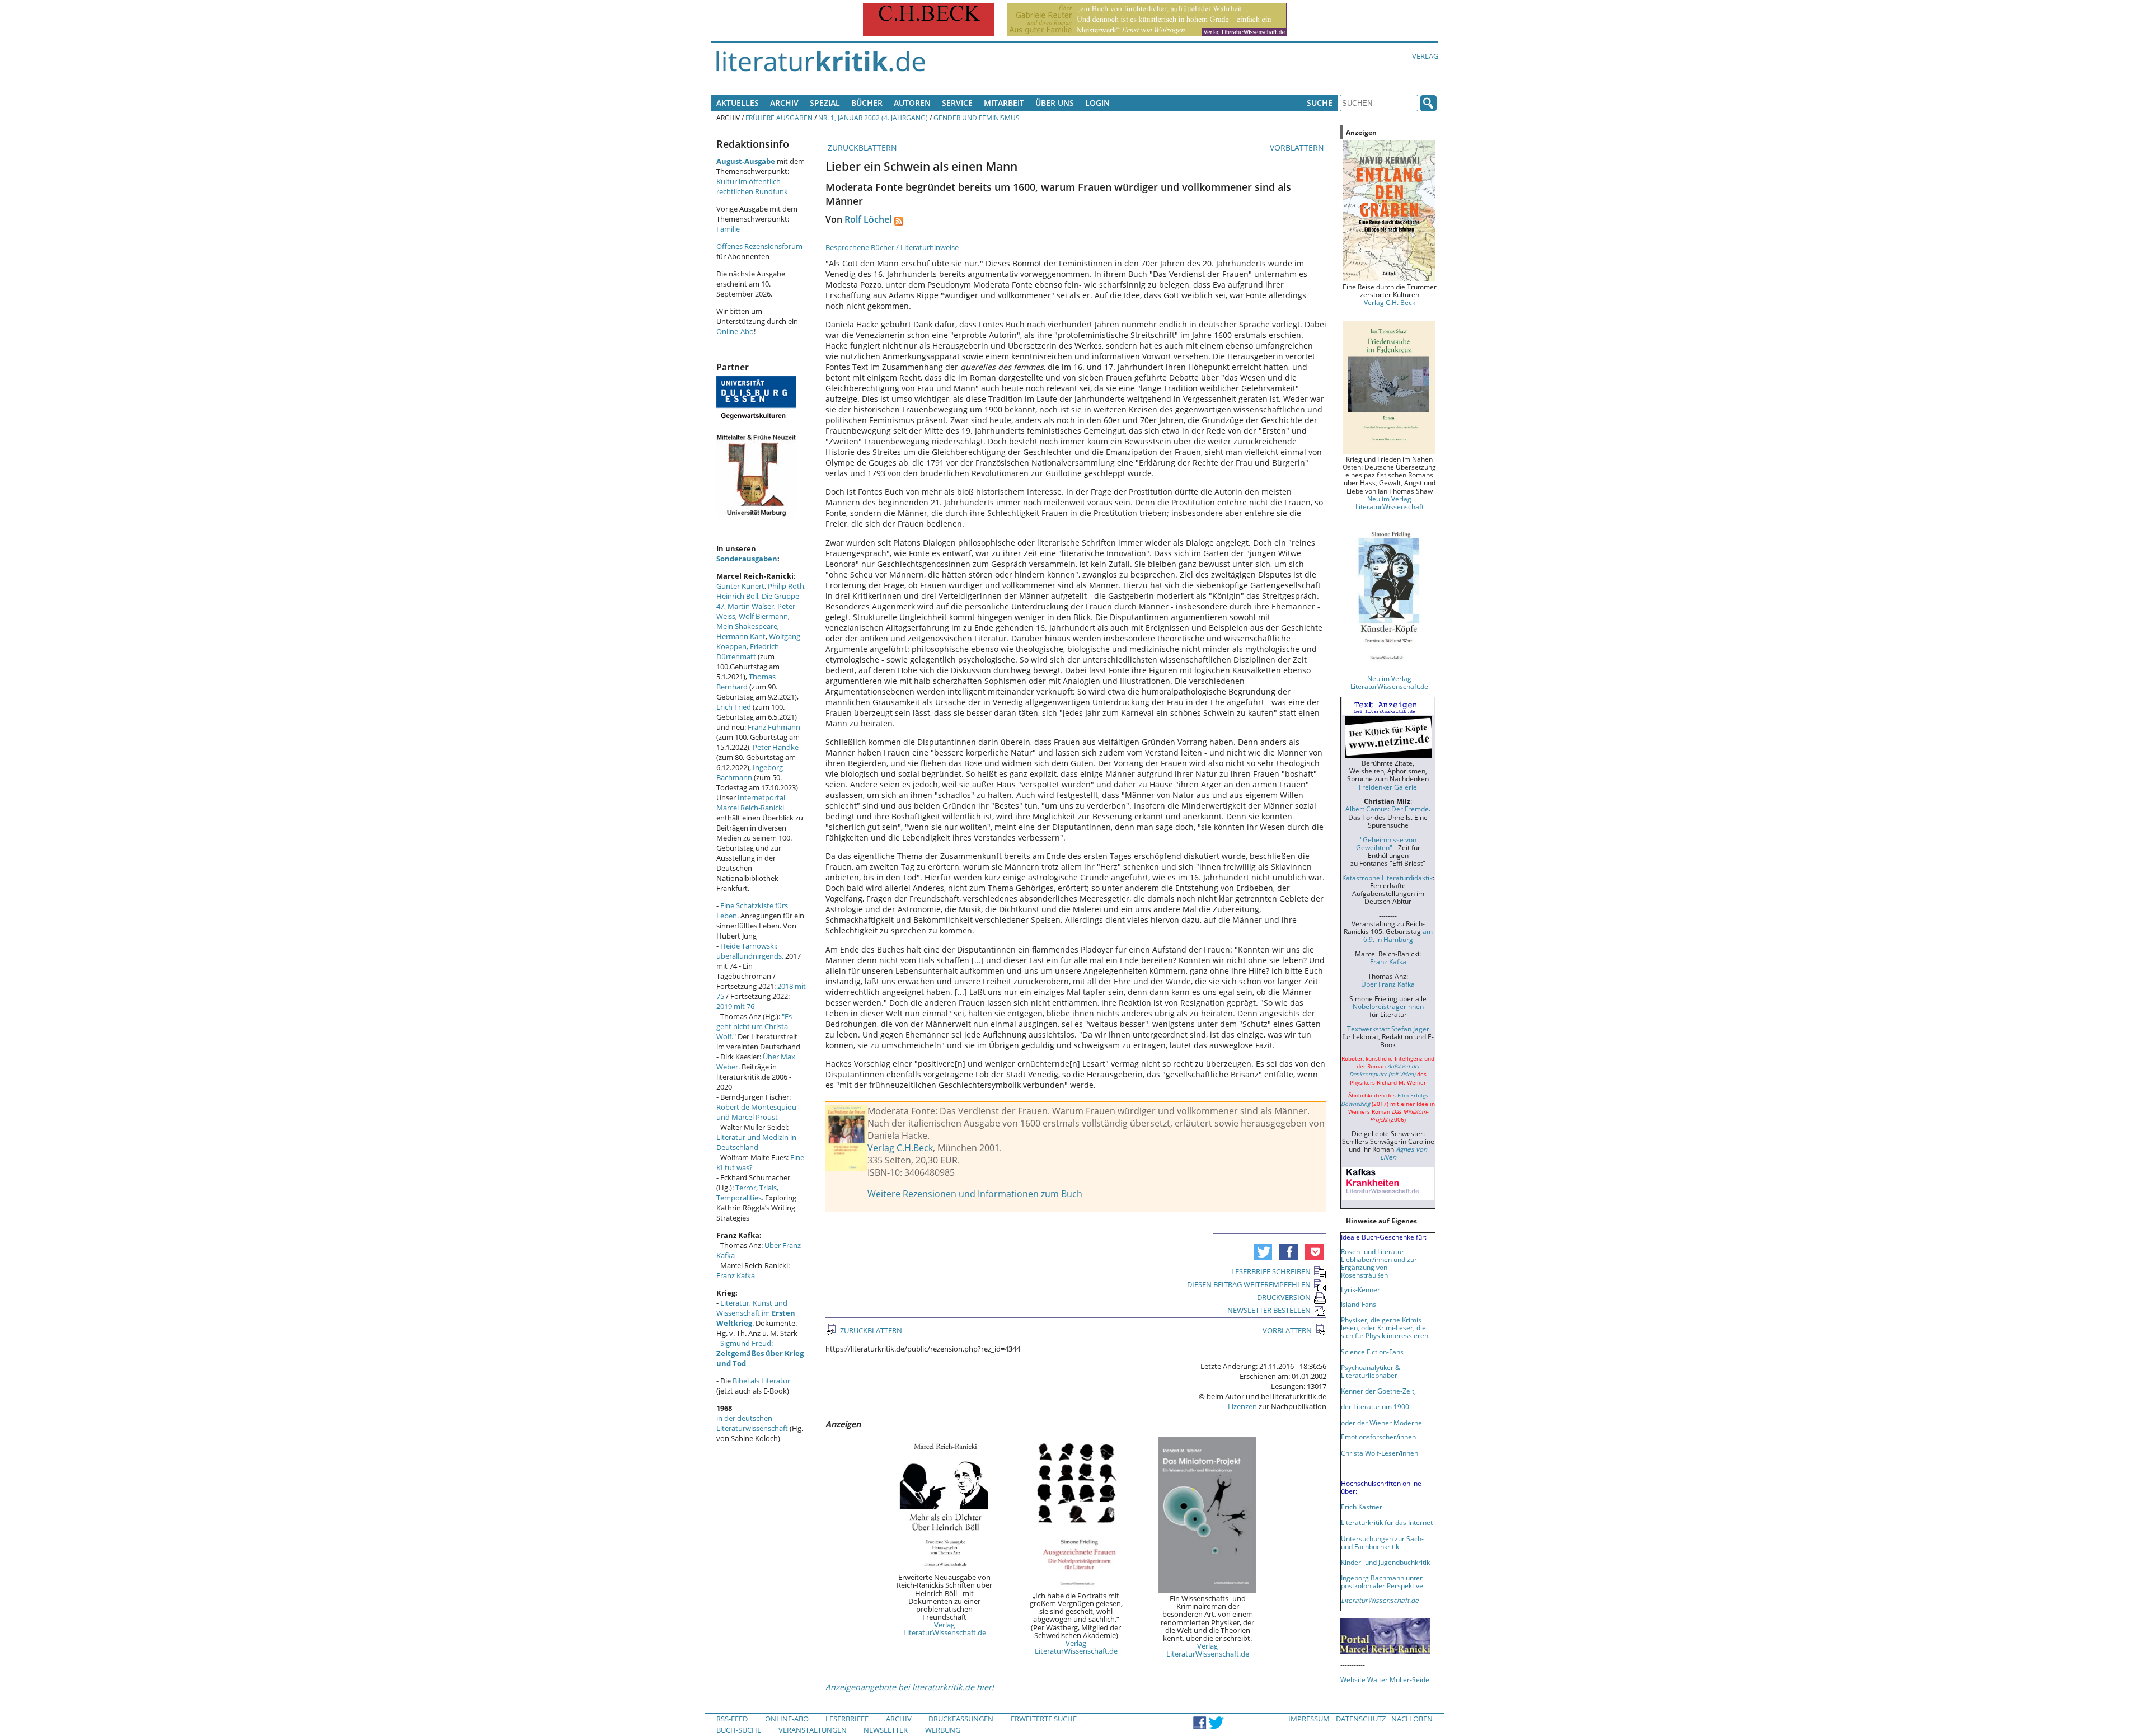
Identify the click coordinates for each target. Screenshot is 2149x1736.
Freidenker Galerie (1388, 787)
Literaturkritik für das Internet (1387, 1522)
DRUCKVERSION (1284, 1297)
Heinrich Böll (737, 596)
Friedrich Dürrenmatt (748, 651)
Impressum (1309, 1719)
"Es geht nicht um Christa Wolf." (754, 1026)
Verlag (1425, 56)
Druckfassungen (961, 1719)
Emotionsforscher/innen (1378, 1437)
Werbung (943, 1730)
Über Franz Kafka (1388, 984)
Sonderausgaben (747, 559)
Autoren (912, 103)
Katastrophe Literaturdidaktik (1387, 878)
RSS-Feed (732, 1719)
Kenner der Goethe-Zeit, (1378, 1391)
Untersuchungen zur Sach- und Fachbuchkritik (1382, 1542)
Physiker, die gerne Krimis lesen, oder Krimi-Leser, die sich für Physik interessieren (1385, 1327)
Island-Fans (1359, 1304)
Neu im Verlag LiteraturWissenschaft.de (1389, 682)
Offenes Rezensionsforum (759, 246)
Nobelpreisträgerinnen (1388, 1006)
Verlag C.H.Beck (900, 1148)
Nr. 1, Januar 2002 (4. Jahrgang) (873, 118)
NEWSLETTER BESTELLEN (1269, 1310)
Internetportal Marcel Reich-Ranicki (751, 803)
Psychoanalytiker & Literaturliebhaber (1371, 1371)
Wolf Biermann (763, 616)
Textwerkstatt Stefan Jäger (1388, 1029)
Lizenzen (1242, 1406)
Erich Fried (734, 707)
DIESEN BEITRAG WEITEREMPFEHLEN (1249, 1284)
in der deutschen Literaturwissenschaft (752, 1423)
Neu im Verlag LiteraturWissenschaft (1390, 503)
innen (1409, 1453)
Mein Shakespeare (747, 626)
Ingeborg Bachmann (750, 772)
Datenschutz (1361, 1719)
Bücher (867, 103)
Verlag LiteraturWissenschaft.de (945, 1629)
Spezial (825, 103)
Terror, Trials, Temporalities (747, 1193)
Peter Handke (776, 747)
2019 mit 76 (735, 1006)
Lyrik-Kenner (1360, 1289)
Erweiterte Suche (1044, 1719)
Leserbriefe (847, 1719)
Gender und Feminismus (977, 118)
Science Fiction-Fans (1372, 1352)
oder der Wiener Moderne (1381, 1423)
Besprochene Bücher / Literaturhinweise (892, 247)
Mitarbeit (1004, 103)
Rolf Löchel (868, 219)
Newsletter (886, 1730)
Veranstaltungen (813, 1730)
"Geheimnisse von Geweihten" (1386, 843)
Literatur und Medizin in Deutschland (756, 1142)
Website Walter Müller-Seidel (1386, 1679)
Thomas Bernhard (746, 682)
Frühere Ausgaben (779, 118)
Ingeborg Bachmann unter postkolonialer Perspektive (1382, 1582)
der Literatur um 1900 (1375, 1406)
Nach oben (1412, 1719)
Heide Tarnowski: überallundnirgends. (750, 951)
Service (957, 103)
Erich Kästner (1362, 1507)
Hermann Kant (741, 636)
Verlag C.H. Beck (1390, 302)
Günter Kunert (740, 586)
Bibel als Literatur (761, 1381)
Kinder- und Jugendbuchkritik (1385, 1562)
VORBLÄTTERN (1298, 147)
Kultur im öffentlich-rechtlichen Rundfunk (752, 186)
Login (1097, 103)
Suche (1320, 103)
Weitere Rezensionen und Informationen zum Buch (975, 1194)
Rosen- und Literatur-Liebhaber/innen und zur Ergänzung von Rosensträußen (1379, 1263)
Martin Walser (751, 606)
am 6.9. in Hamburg (1398, 935)
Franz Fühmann (774, 727)
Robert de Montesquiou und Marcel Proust (756, 1112)
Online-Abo (735, 331)
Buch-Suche (739, 1730)
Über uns (1055, 103)
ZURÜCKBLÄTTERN (861, 147)
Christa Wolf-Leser (1370, 1453)
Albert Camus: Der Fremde (1387, 809)
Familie (728, 229)
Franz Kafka (736, 1275)
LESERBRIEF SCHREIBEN (1271, 1271)
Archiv (784, 103)
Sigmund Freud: (760, 1353)
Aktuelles (738, 103)
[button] (1263, 1252)
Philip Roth (786, 586)
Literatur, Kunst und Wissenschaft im (756, 1313)
